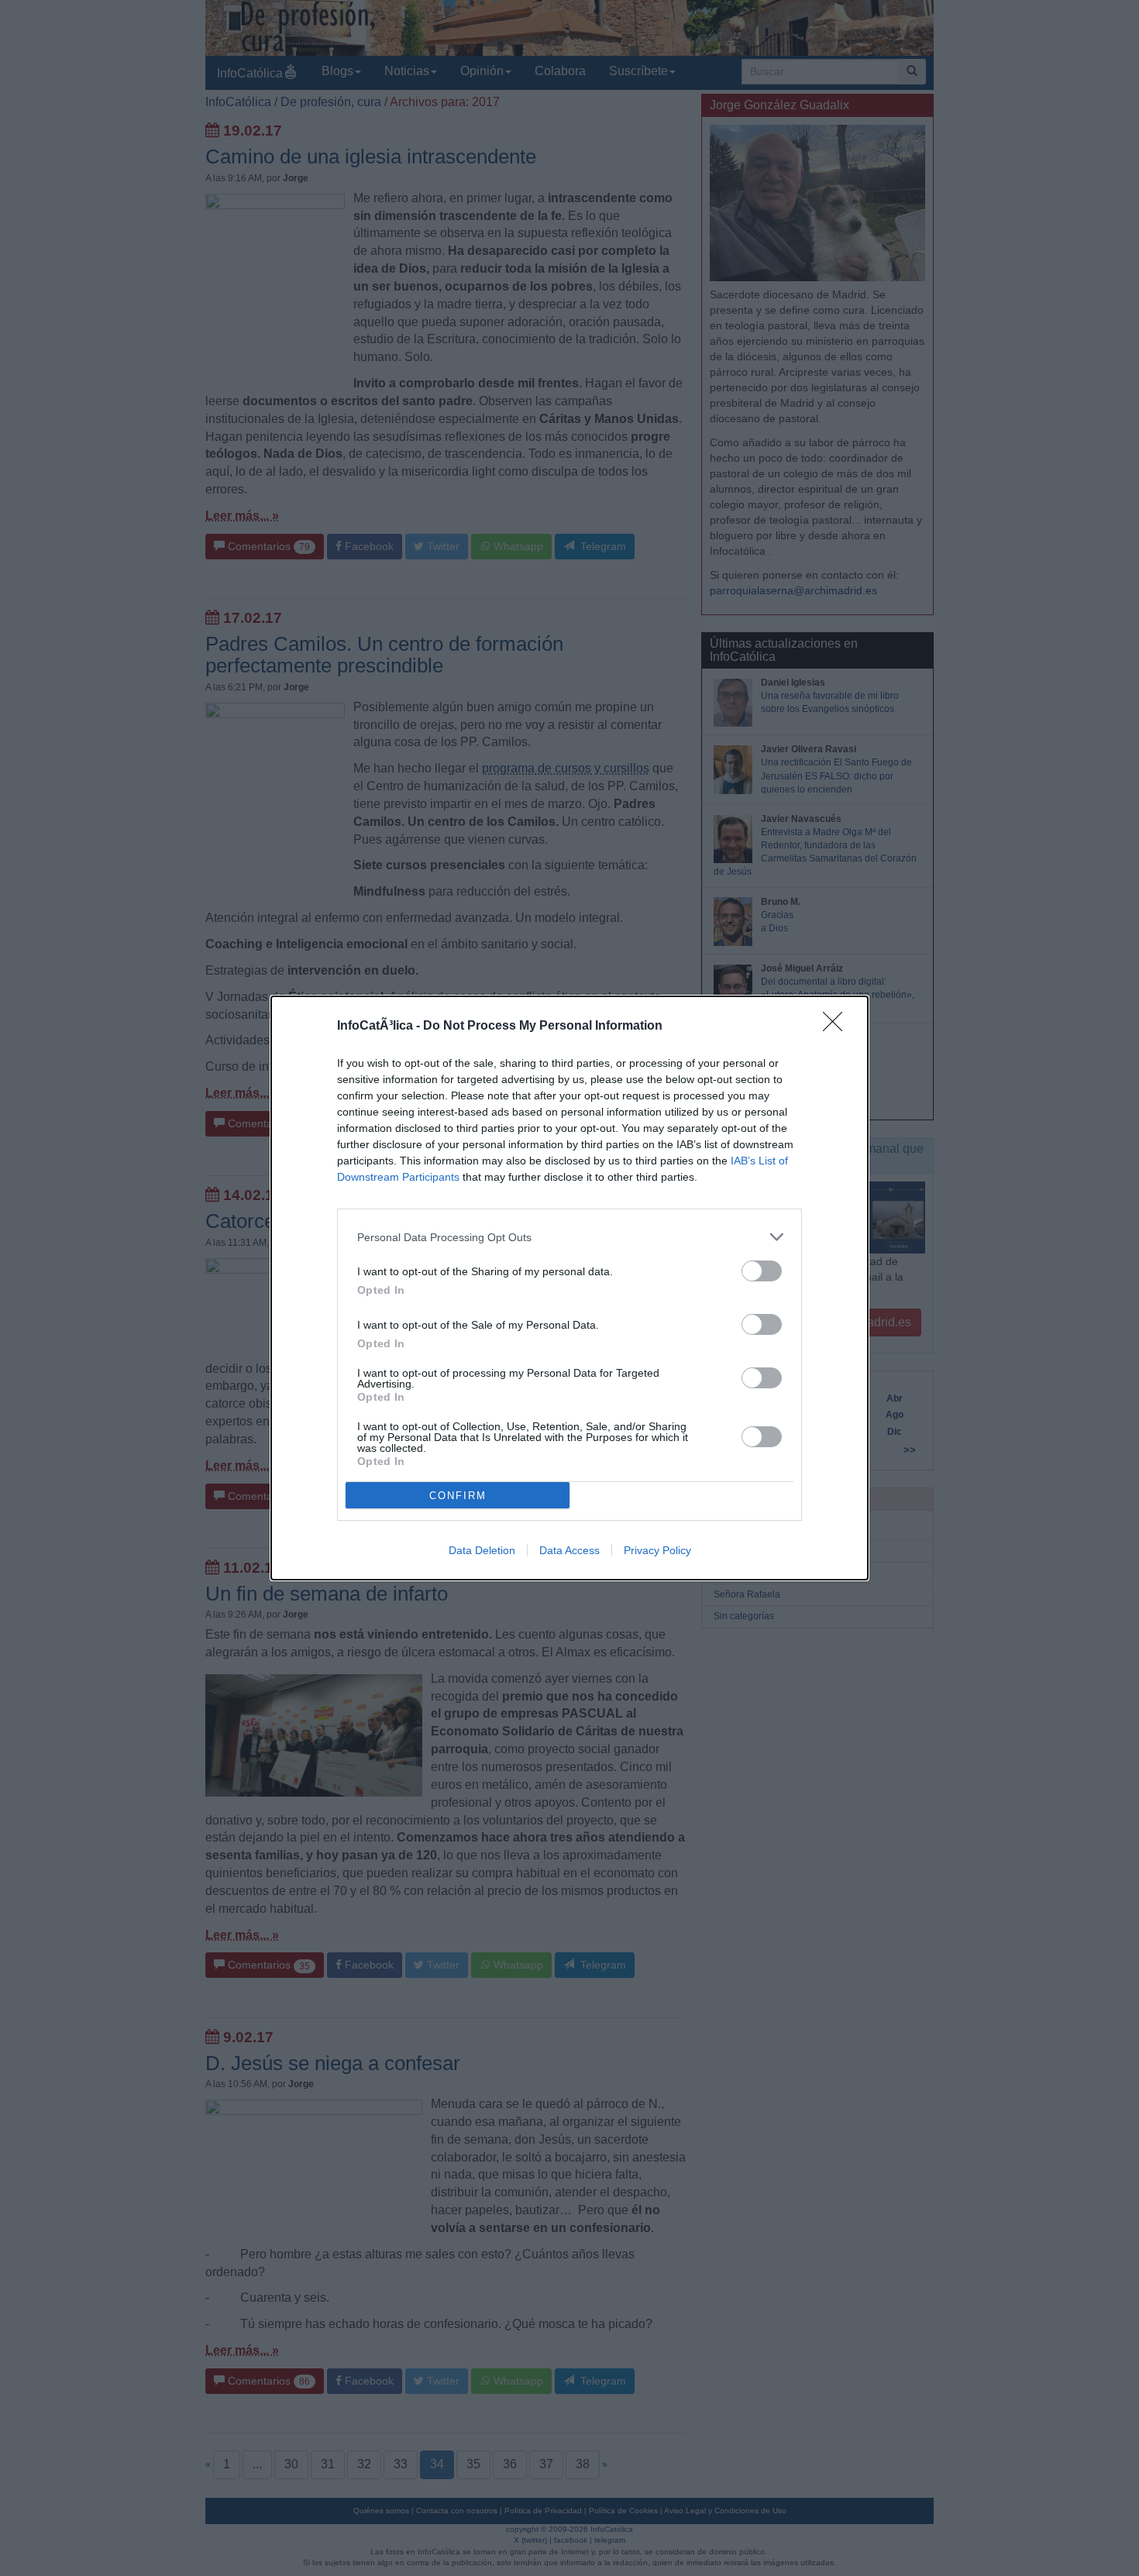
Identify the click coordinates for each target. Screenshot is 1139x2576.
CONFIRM (458, 1496)
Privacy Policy (657, 1550)
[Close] (838, 1027)
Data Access (569, 1550)
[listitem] (569, 1237)
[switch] (762, 1271)
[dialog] (569, 1288)
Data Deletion (482, 1550)
